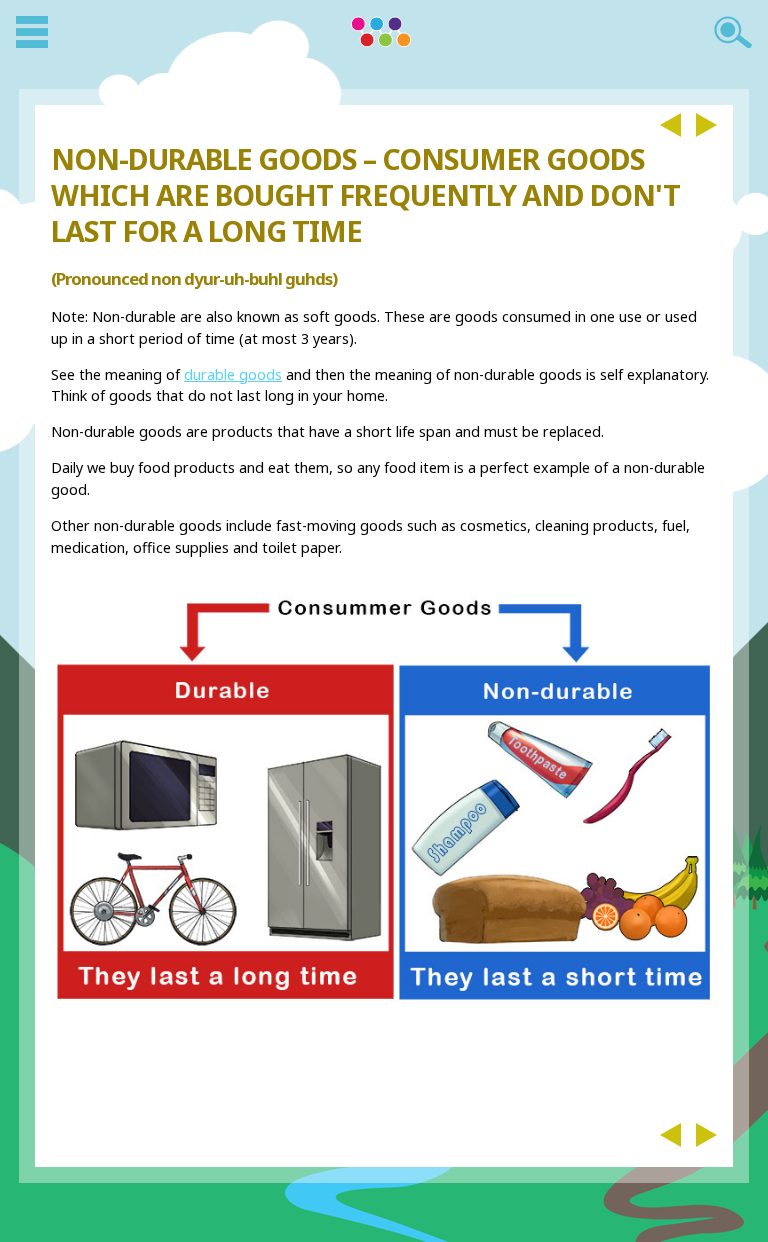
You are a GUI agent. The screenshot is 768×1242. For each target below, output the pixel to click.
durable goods (233, 374)
